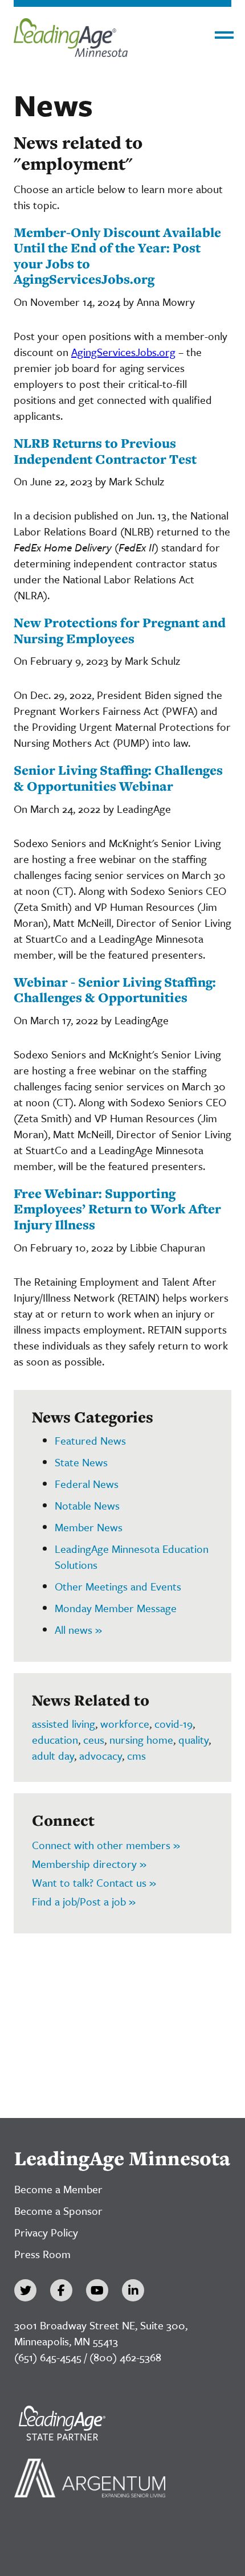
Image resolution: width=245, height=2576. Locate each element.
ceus (94, 1739)
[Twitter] (25, 2290)
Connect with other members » (106, 1845)
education (55, 1739)
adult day (53, 1755)
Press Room (42, 2254)
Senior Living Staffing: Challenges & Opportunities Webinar (118, 778)
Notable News (87, 1505)
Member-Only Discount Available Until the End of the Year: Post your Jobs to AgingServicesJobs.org (117, 256)
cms (136, 1755)
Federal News (87, 1484)
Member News (89, 1527)
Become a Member (58, 2189)
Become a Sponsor (58, 2211)
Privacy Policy (46, 2232)
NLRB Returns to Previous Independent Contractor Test (105, 451)
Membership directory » (89, 1864)
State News (81, 1462)
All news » (78, 1630)
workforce (125, 1724)
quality (193, 1739)
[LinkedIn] (133, 2290)
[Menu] (224, 35)
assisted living (64, 1724)
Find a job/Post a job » (84, 1901)
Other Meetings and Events (118, 1586)
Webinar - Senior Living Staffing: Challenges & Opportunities (115, 990)
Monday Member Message (116, 1608)
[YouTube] (97, 2290)
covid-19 (173, 1724)
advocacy (101, 1755)
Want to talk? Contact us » (94, 1882)
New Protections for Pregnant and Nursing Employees (120, 630)
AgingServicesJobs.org (123, 352)
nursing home (141, 1739)
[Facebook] (61, 2290)
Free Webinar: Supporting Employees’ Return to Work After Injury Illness (117, 1209)
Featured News (90, 1440)
